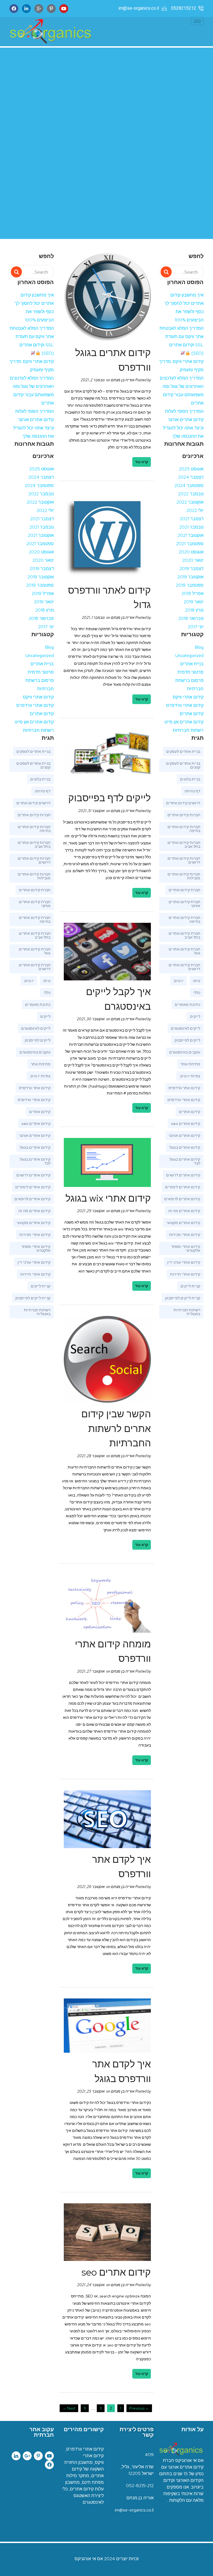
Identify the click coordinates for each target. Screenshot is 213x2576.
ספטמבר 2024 (189, 485)
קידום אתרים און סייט (184, 722)
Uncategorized (189, 655)
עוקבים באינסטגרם (185, 1052)
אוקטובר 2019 (190, 577)
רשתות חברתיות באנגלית (187, 1312)
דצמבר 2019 (192, 569)
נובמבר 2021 (191, 527)
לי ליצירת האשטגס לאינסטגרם (83, 2496)
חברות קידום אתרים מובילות (184, 876)
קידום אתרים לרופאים (182, 1199)
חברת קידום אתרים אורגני (184, 904)
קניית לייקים (190, 1286)
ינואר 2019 (194, 602)
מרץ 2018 (194, 610)
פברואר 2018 (191, 618)
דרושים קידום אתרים (183, 803)
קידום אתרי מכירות (185, 1235)
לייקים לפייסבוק (187, 1040)
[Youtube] (64, 9)
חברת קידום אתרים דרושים (184, 967)
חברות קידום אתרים (184, 815)
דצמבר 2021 (192, 519)
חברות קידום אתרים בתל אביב (184, 844)
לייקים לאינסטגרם (186, 1028)
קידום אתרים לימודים (183, 1187)
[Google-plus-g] (27, 2456)
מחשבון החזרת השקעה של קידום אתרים (84, 2469)
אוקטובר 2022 (190, 502)
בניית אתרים (192, 664)
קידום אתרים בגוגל (185, 1147)
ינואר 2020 (193, 560)
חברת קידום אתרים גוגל (184, 951)
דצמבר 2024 (191, 477)
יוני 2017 (196, 627)
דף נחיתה (192, 791)
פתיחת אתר (190, 1064)
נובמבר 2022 (191, 494)
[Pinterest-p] (51, 9)
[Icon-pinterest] (38, 2456)
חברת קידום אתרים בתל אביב (184, 935)
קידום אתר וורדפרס (184, 1088)
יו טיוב (179, 981)
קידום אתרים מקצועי (183, 1223)
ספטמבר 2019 (190, 585)
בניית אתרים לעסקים (183, 751)
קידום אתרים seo (186, 1124)
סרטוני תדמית (191, 672)
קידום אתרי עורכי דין (184, 1262)
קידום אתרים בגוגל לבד (185, 1161)
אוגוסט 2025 (191, 469)
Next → (69, 2408)
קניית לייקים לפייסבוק (183, 1298)
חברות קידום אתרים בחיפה (184, 829)
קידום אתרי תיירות (185, 1274)
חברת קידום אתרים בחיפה (184, 919)
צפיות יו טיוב (190, 1076)
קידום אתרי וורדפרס (185, 705)
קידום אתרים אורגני (184, 1135)
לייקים (195, 1016)
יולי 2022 (195, 510)
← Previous (139, 2408)
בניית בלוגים (190, 779)
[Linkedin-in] (26, 9)
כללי (197, 993)
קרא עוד (142, 462)
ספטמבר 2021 (190, 544)
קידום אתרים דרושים (183, 1175)
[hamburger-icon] (197, 21)
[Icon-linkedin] (16, 2456)
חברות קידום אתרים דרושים (184, 860)
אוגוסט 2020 (191, 552)
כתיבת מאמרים (187, 1004)
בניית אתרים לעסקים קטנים (183, 765)
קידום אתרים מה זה (184, 1211)
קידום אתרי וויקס (188, 697)
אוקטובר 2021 (191, 535)
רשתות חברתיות (188, 730)
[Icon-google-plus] (39, 9)
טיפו (197, 981)
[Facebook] (14, 9)
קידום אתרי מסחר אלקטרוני (186, 1248)
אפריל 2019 (192, 593)
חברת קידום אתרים (184, 890)
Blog (199, 647)
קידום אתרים (192, 714)
